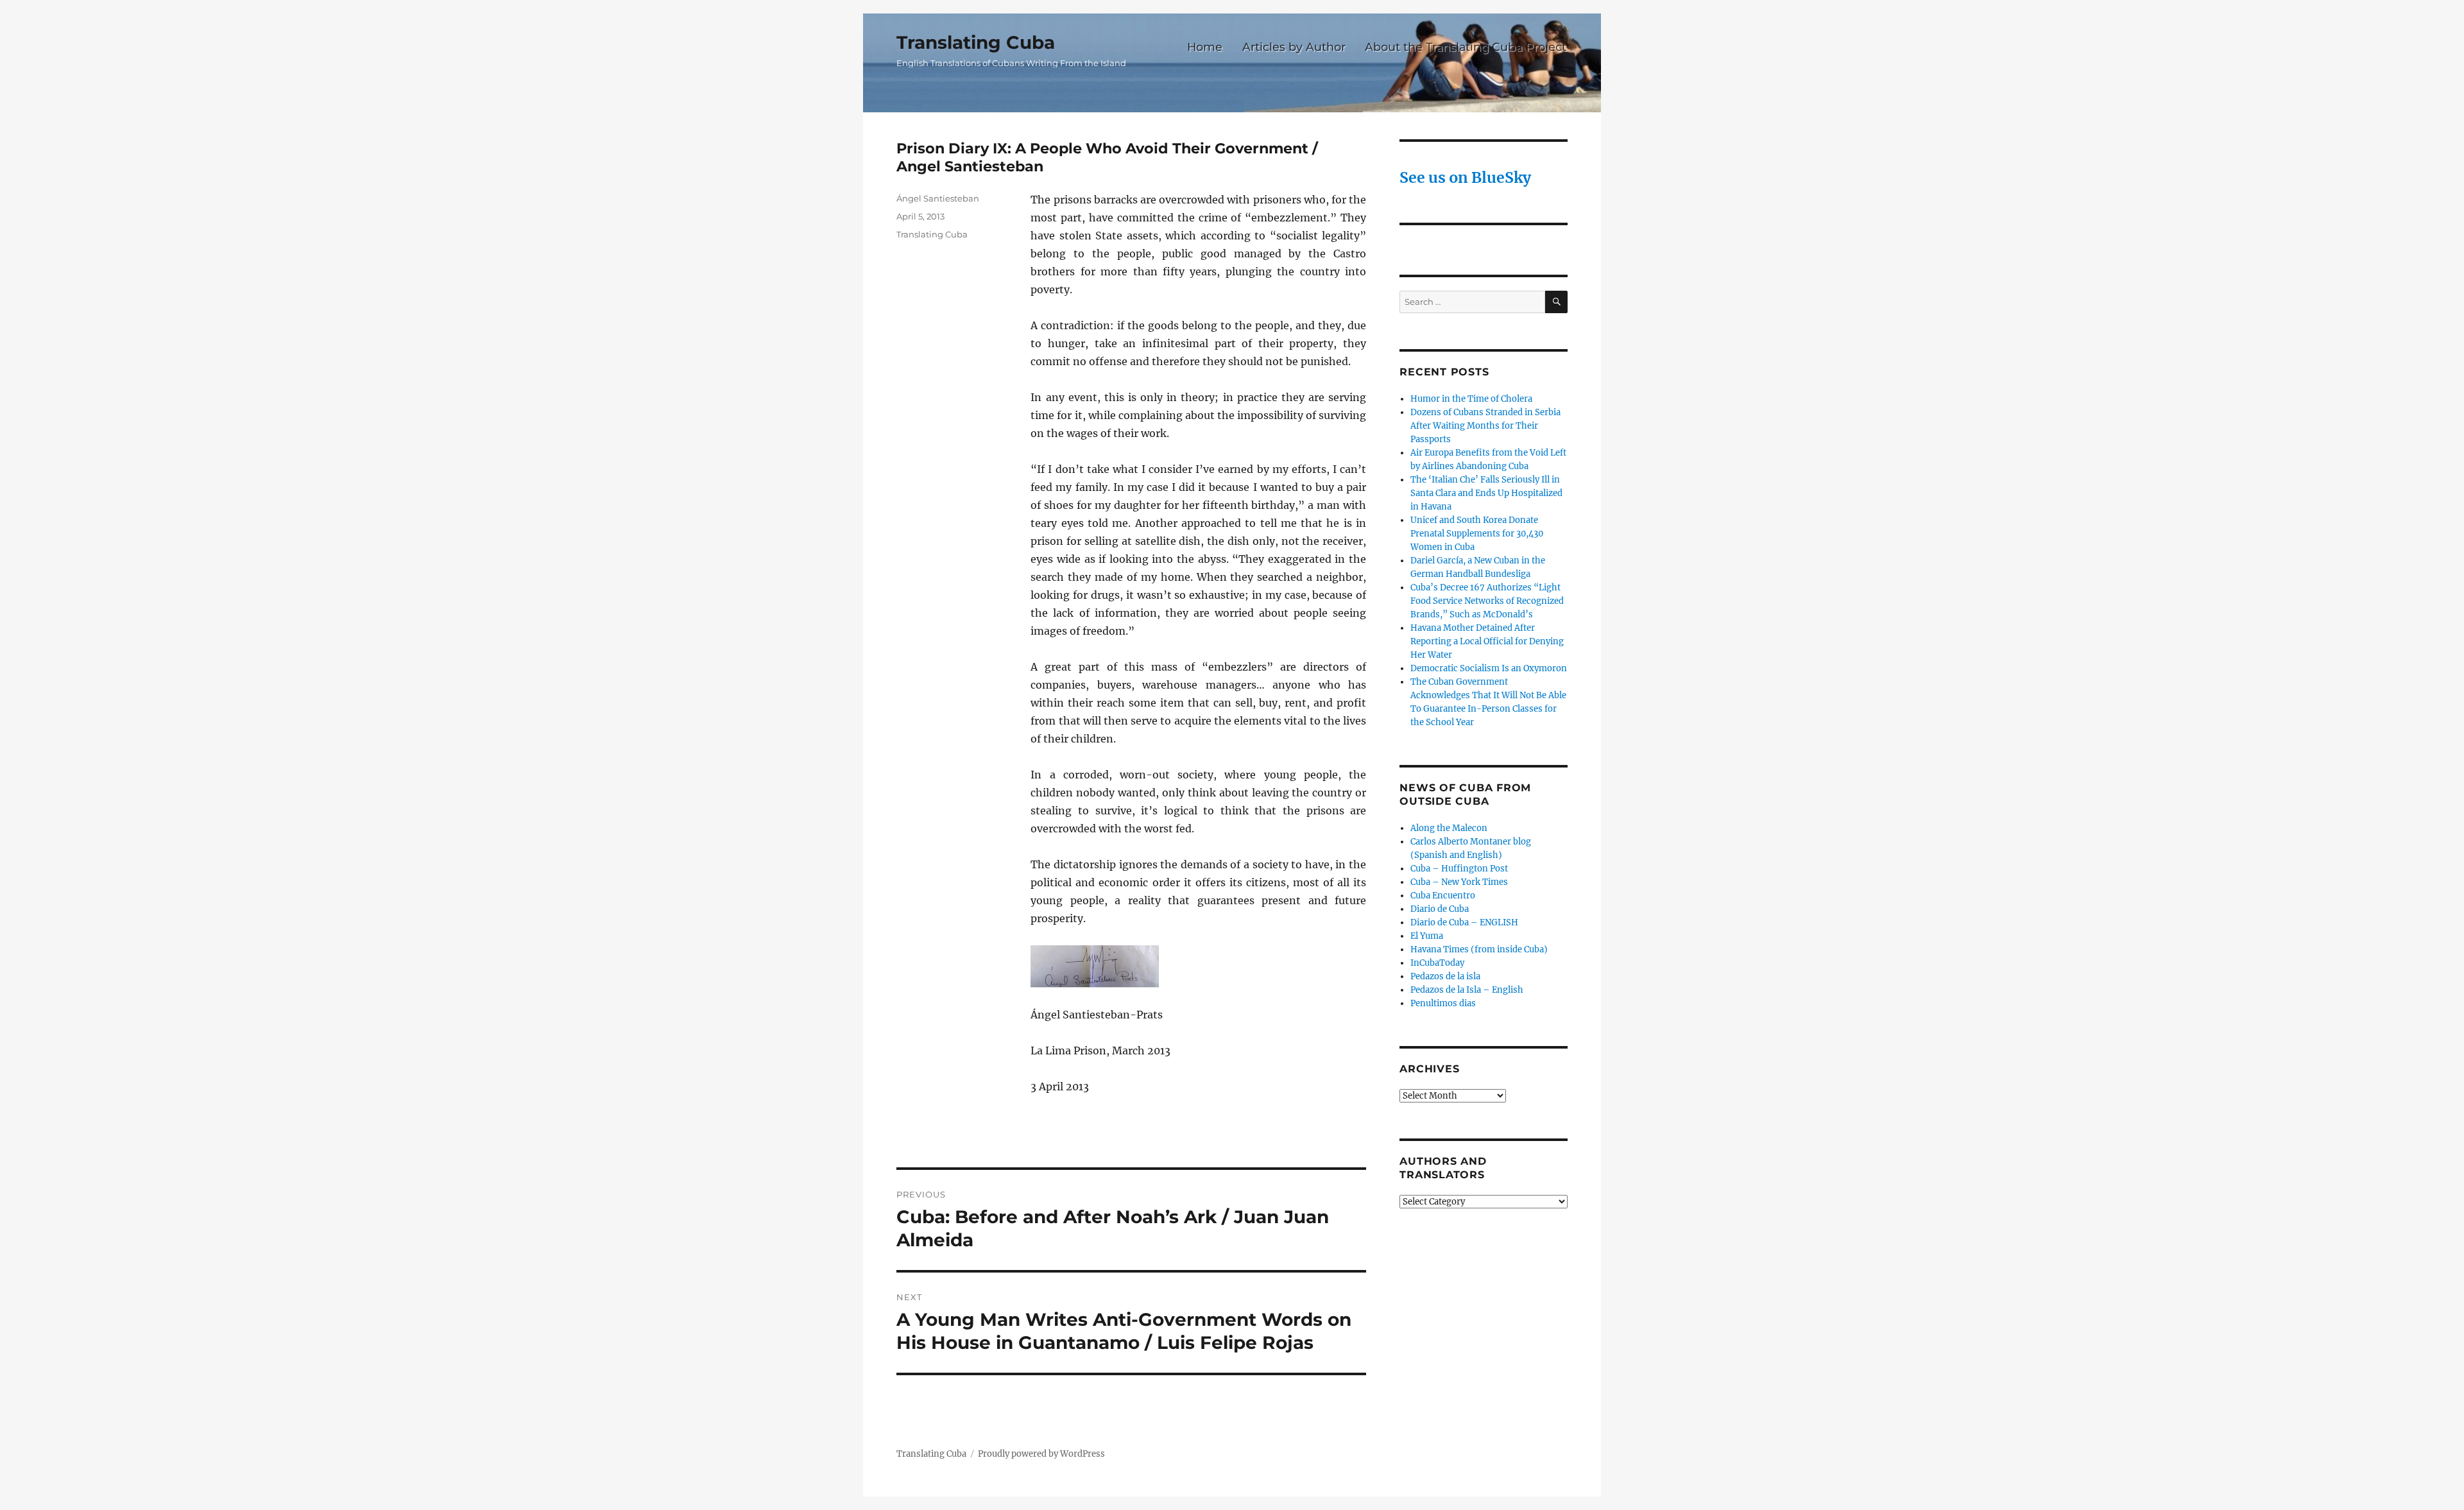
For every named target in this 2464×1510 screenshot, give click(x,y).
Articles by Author (1294, 47)
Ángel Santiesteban (938, 198)
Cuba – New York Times (1459, 882)
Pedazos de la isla (1445, 976)
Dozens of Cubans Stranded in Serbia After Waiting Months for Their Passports (1485, 426)
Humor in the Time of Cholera (1471, 399)
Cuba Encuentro (1443, 896)
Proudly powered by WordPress (1041, 1454)
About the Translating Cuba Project (1466, 47)
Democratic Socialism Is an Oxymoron (1489, 668)
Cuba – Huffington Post (1459, 869)
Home (1205, 47)
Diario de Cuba (1440, 909)
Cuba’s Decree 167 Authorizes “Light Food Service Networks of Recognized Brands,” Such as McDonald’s (1487, 601)
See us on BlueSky (1465, 177)
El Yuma (1427, 936)
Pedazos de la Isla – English (1467, 990)
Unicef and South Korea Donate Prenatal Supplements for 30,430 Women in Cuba (1477, 534)
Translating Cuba (976, 42)
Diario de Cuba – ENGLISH (1464, 922)
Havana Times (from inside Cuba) (1479, 949)
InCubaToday (1437, 963)
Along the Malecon (1449, 828)
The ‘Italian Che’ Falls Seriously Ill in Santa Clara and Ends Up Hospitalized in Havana (1486, 493)
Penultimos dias (1443, 1003)
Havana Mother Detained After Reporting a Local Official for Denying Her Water (1487, 641)
